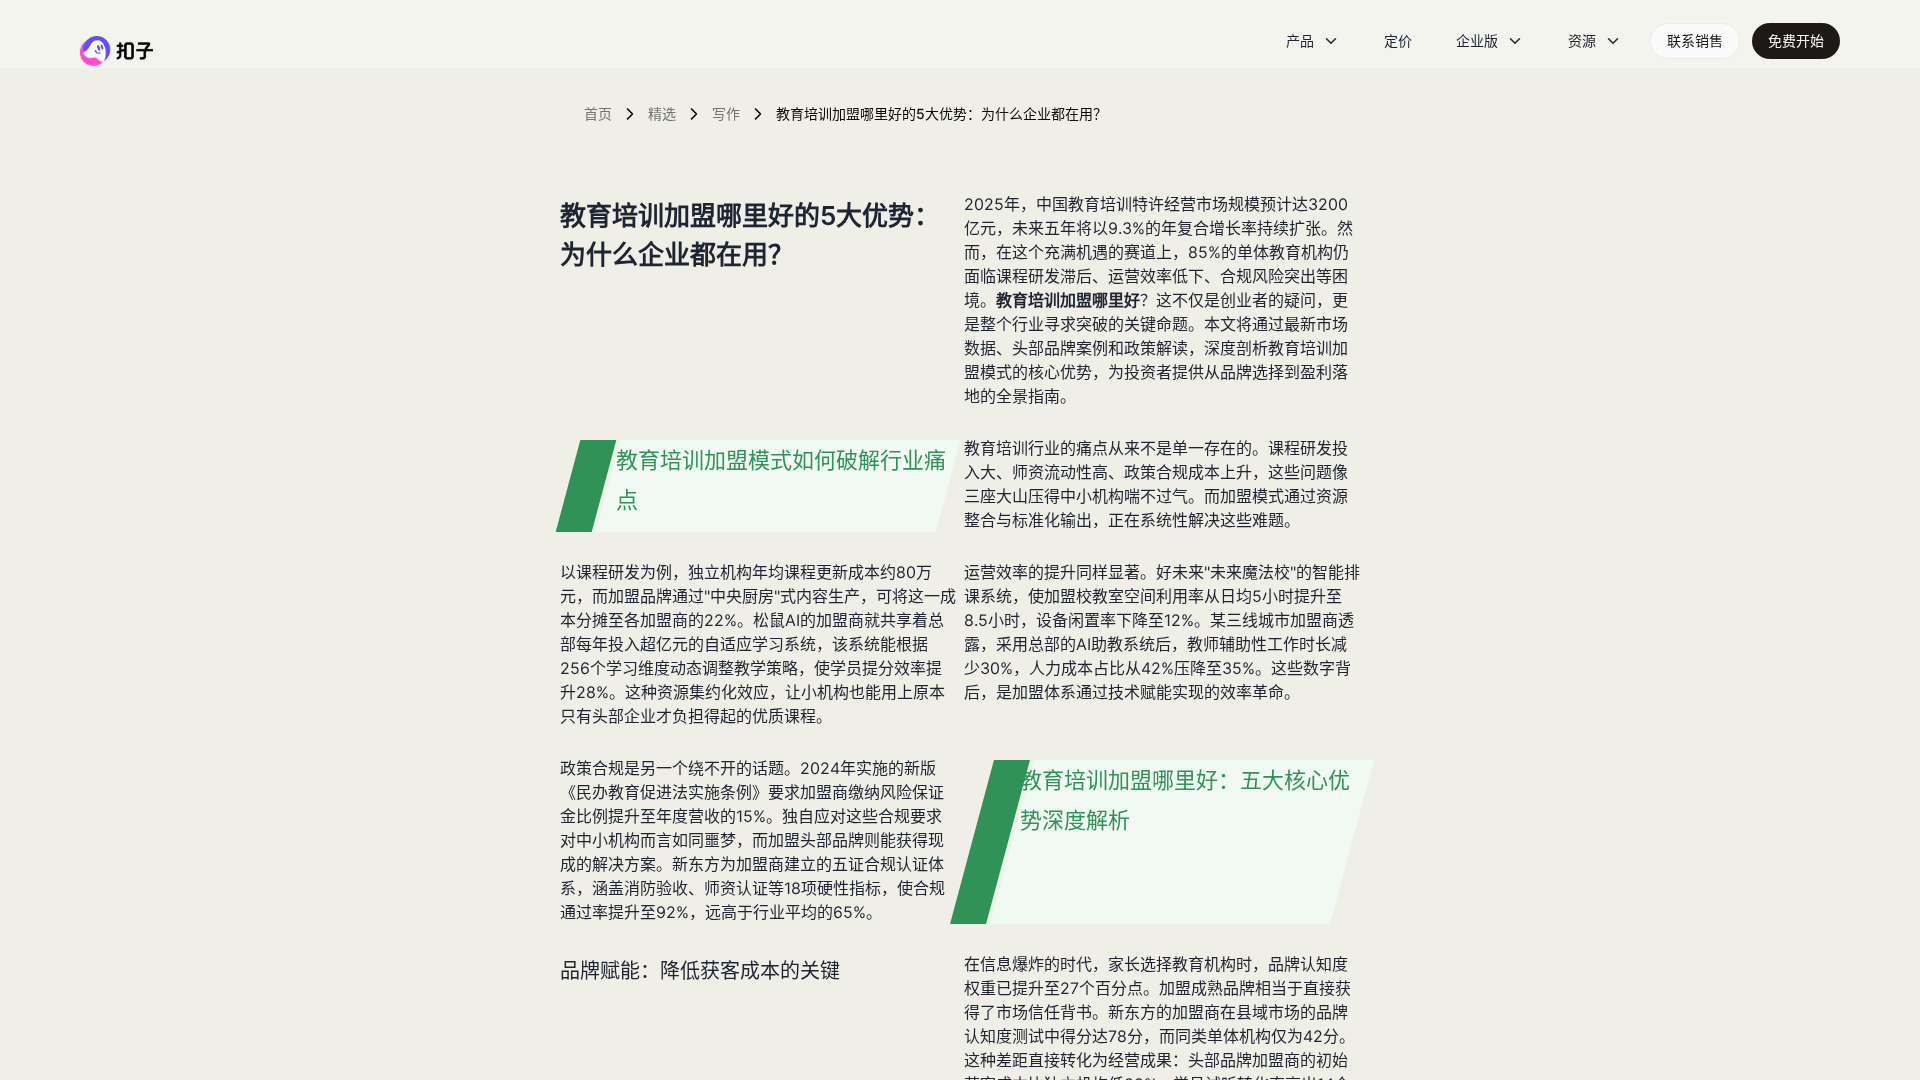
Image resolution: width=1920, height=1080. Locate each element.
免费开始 (1796, 40)
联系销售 (1695, 40)
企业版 (1477, 40)
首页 (598, 113)
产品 (1300, 40)
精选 (662, 113)
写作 (726, 113)
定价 (1398, 40)
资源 (1582, 40)
